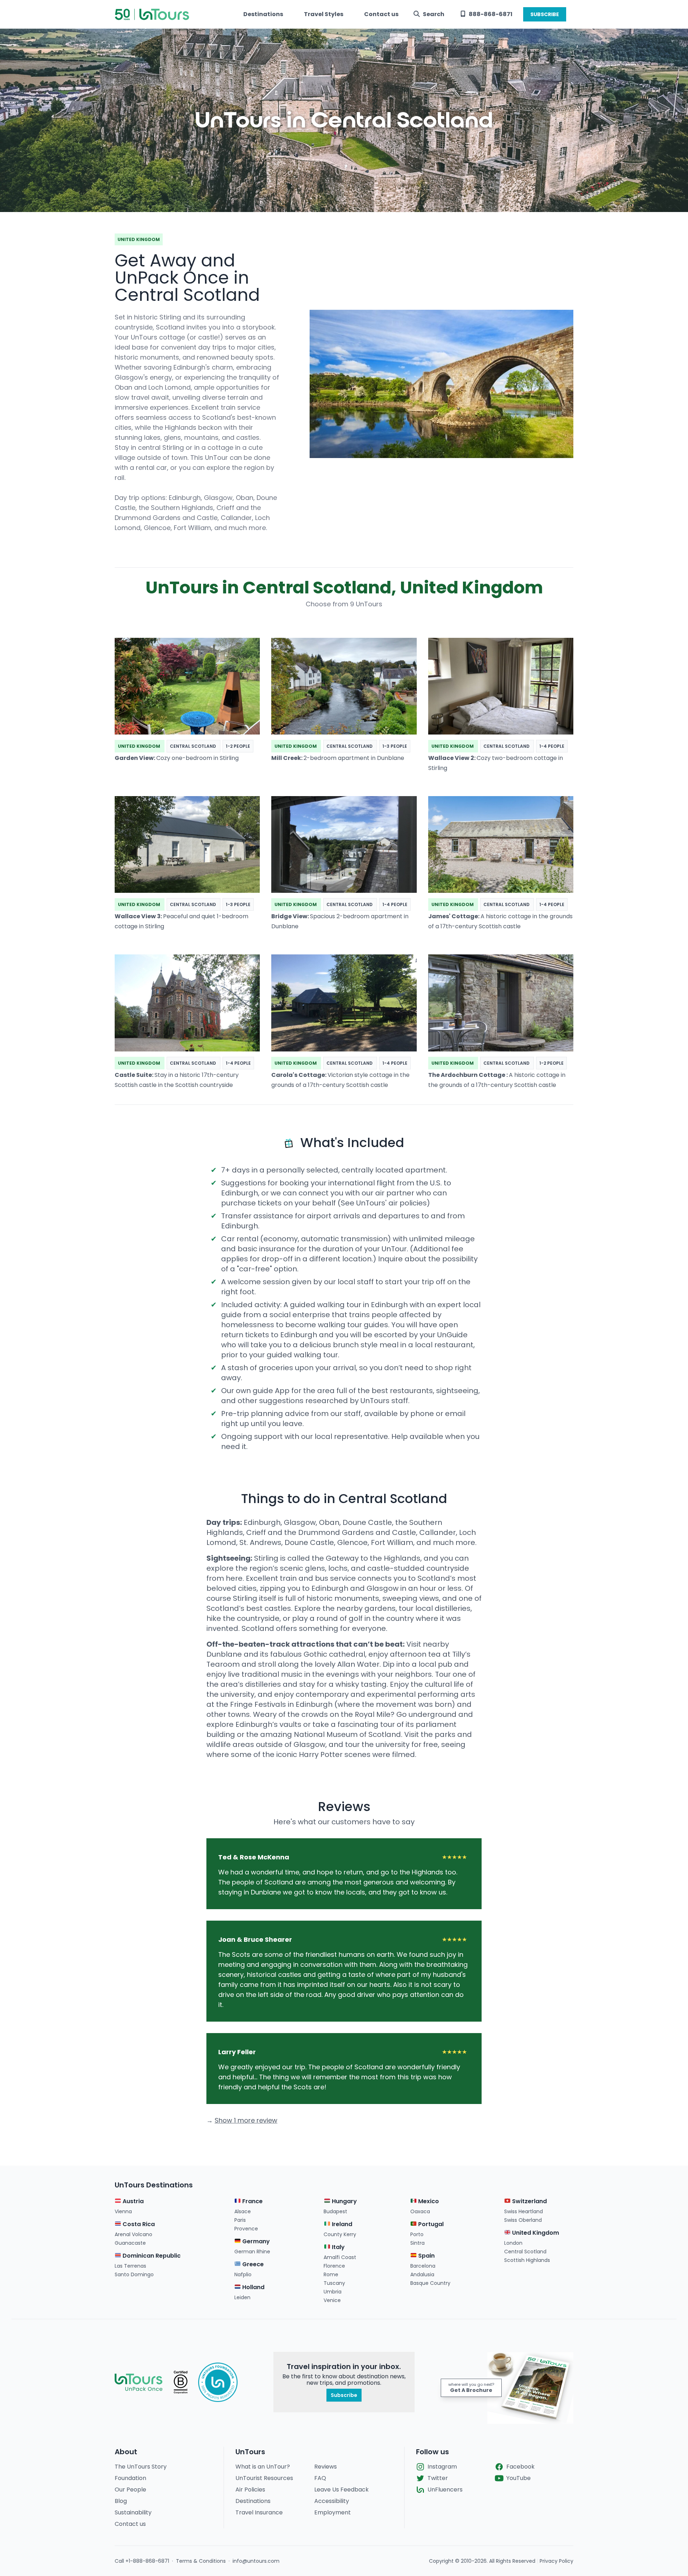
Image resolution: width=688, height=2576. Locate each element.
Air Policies (250, 2490)
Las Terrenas (130, 2266)
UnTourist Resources (264, 2478)
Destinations (263, 14)
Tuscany (334, 2283)
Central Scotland (525, 2252)
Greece (252, 2264)
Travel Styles (324, 14)
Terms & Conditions (201, 2561)
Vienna (123, 2211)
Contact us (381, 14)
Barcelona (423, 2266)
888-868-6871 (491, 14)
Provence (246, 2229)
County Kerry (340, 2234)
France (252, 2201)
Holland (253, 2287)
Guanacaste (130, 2243)
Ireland (341, 2224)
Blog (121, 2501)
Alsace (243, 2211)
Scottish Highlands (527, 2260)
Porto (417, 2234)
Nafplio (243, 2274)
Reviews (326, 2467)
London (513, 2243)
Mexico (428, 2201)
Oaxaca (420, 2211)
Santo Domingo (134, 2274)
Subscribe (344, 2395)
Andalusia (422, 2274)
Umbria (333, 2292)
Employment (333, 2512)
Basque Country (430, 2283)
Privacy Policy (556, 2561)
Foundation (130, 2478)
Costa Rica (138, 2224)
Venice (332, 2300)
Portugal (430, 2224)
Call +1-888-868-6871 (142, 2561)
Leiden (242, 2297)
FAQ (320, 2478)
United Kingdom (535, 2233)
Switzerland (529, 2201)
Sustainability (133, 2512)
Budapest (335, 2211)
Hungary (343, 2201)
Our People (130, 2490)
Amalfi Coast (340, 2257)
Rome (331, 2274)
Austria (132, 2201)
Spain (426, 2256)
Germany (255, 2241)
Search (434, 14)
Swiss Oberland (523, 2220)
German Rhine (252, 2252)
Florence (334, 2266)
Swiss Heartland (524, 2211)
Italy (337, 2247)
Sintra (417, 2243)
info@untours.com (256, 2561)
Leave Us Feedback (341, 2490)
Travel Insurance (259, 2512)
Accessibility (332, 2501)
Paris (240, 2220)
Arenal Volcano (133, 2234)
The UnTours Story (141, 2467)
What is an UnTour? (263, 2467)
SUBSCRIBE (545, 14)
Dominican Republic (151, 2256)
